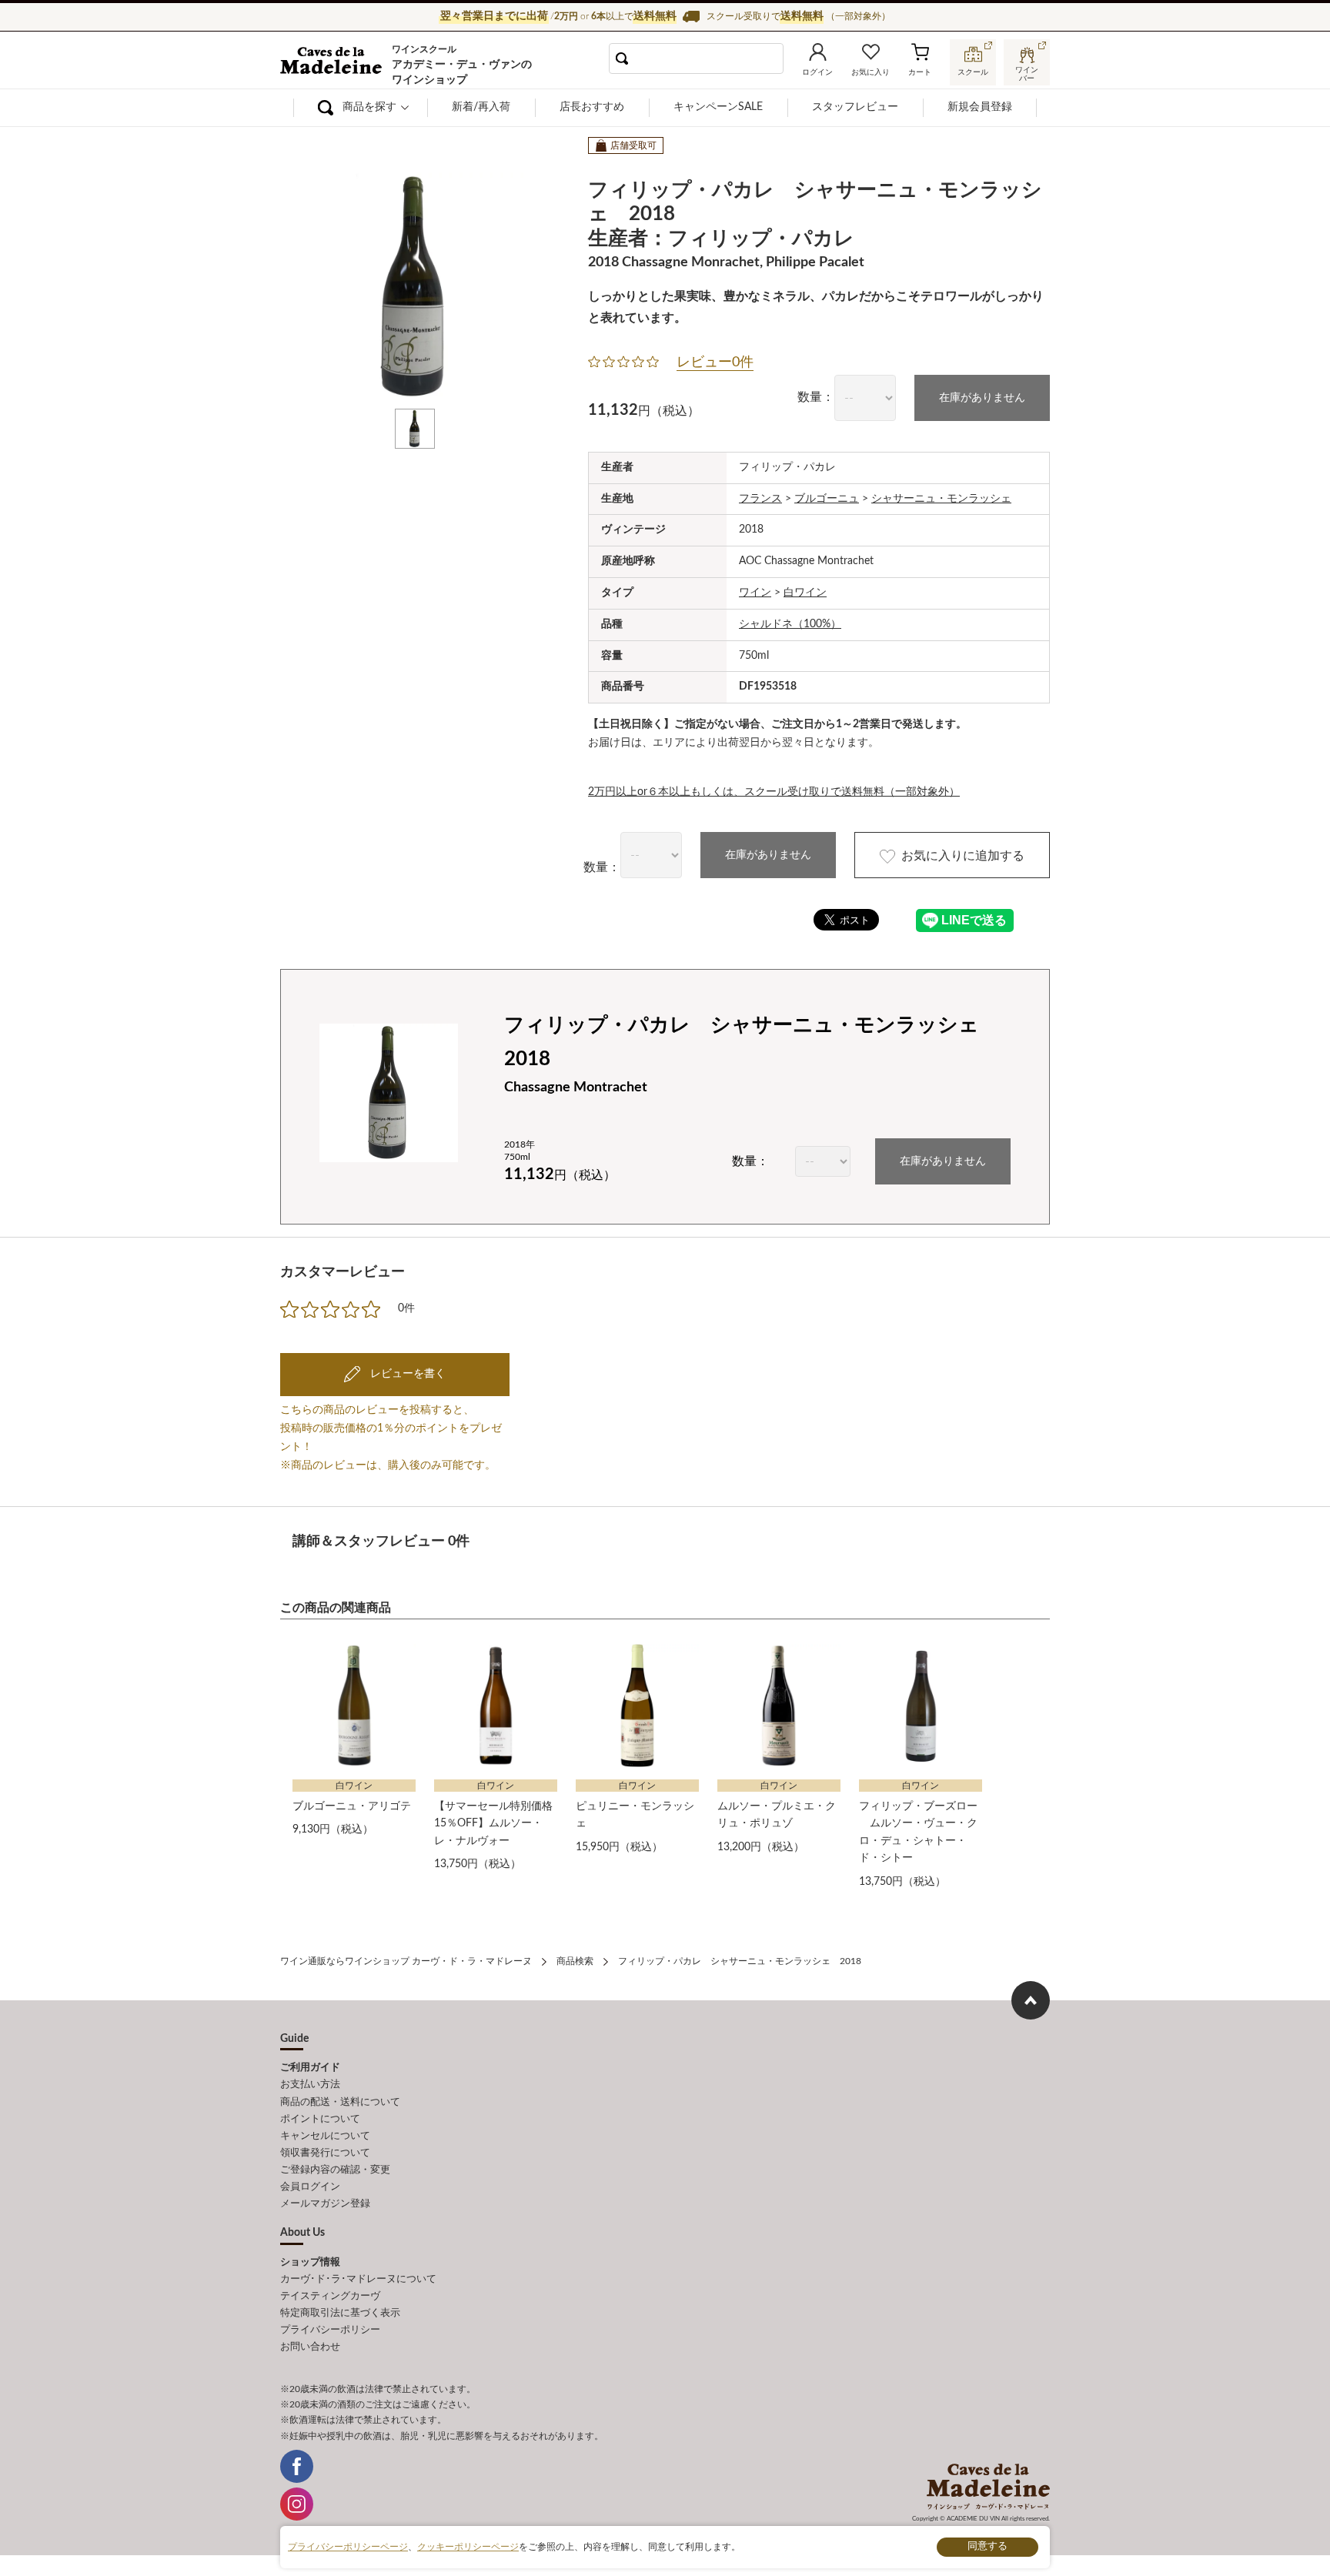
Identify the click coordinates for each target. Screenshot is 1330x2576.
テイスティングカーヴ (330, 2296)
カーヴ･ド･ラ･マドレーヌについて (358, 2279)
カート (920, 72)
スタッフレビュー (855, 107)
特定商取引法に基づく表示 (340, 2313)
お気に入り (871, 72)
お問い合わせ (310, 2347)
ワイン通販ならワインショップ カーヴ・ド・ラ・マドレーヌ (332, 62)
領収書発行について (325, 2153)
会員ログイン (310, 2187)
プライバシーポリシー (330, 2330)
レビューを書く (406, 1374)
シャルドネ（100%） (790, 624)
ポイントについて (320, 2119)
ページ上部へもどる (1031, 2000)
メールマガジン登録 (325, 2204)
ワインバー (1027, 72)
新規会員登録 (980, 107)
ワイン (755, 593)
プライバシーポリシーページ (348, 2547)
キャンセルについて (325, 2136)
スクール (973, 72)
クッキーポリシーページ (468, 2547)
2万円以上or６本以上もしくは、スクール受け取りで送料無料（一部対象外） (774, 792)
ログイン (817, 72)
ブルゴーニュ (827, 499)
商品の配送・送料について (340, 2102)
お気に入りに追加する (963, 856)
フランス (760, 499)
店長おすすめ (592, 107)
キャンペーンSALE (718, 107)
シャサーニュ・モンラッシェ (941, 499)
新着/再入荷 (481, 107)
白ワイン (805, 593)
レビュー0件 (715, 363)
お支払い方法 (310, 2085)
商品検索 (575, 1961)
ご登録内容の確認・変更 (335, 2170)
